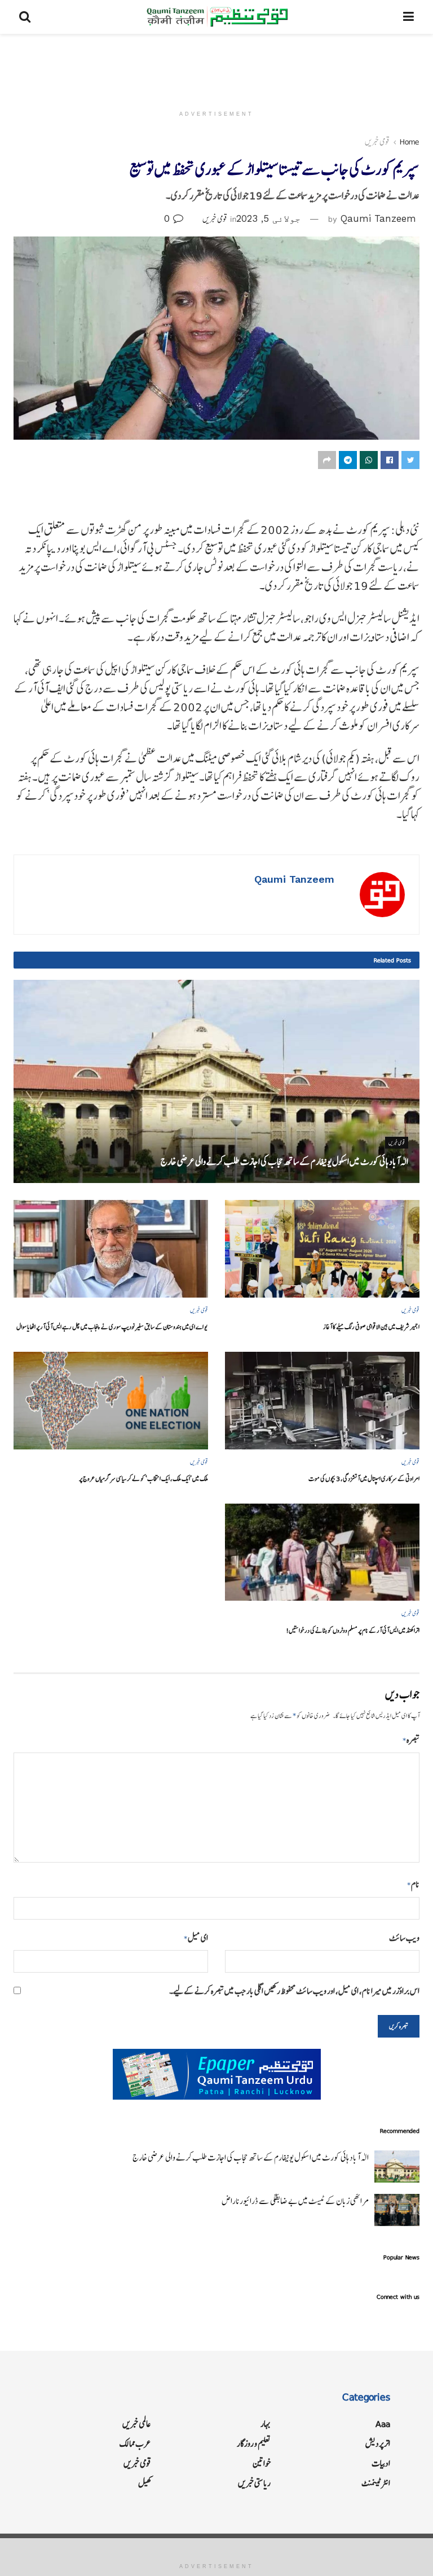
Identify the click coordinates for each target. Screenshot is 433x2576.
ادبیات (381, 2463)
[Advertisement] (216, 68)
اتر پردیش (378, 2444)
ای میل (196, 1938)
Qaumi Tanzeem (378, 218)
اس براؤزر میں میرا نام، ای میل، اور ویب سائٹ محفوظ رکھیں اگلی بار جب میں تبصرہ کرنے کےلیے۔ (294, 1991)
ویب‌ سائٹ (404, 1938)
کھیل (145, 2483)
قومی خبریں (377, 142)
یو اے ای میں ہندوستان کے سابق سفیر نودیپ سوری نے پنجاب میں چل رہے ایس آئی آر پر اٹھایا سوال (112, 1327)
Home (410, 142)
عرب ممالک (135, 2444)
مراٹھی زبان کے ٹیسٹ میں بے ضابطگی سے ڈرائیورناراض (295, 2201)
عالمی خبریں (137, 2424)
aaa (383, 2424)
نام (413, 1884)
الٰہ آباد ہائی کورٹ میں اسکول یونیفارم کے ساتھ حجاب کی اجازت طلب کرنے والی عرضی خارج (284, 1162)
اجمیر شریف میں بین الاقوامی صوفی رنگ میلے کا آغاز (371, 1327)
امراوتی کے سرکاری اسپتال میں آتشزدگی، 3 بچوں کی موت (364, 1478)
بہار (266, 2424)
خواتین (262, 2463)
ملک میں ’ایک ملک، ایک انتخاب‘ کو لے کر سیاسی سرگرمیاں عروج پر (143, 1478)
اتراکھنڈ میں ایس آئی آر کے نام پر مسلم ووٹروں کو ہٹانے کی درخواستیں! (353, 1630)
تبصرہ (411, 1740)
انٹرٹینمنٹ (376, 2483)
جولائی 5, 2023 (268, 218)
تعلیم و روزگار (254, 2444)
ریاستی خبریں (254, 2483)
